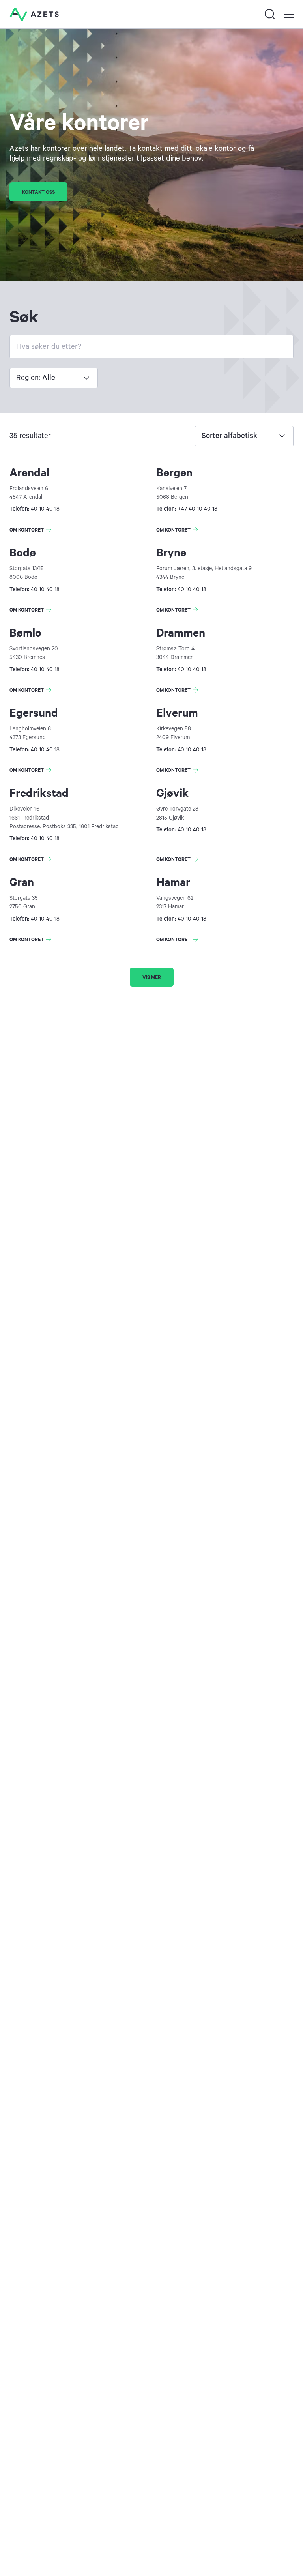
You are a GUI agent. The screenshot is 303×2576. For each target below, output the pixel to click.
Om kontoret (32, 531)
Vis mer (152, 977)
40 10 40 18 (45, 509)
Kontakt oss (38, 192)
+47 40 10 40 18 (197, 509)
